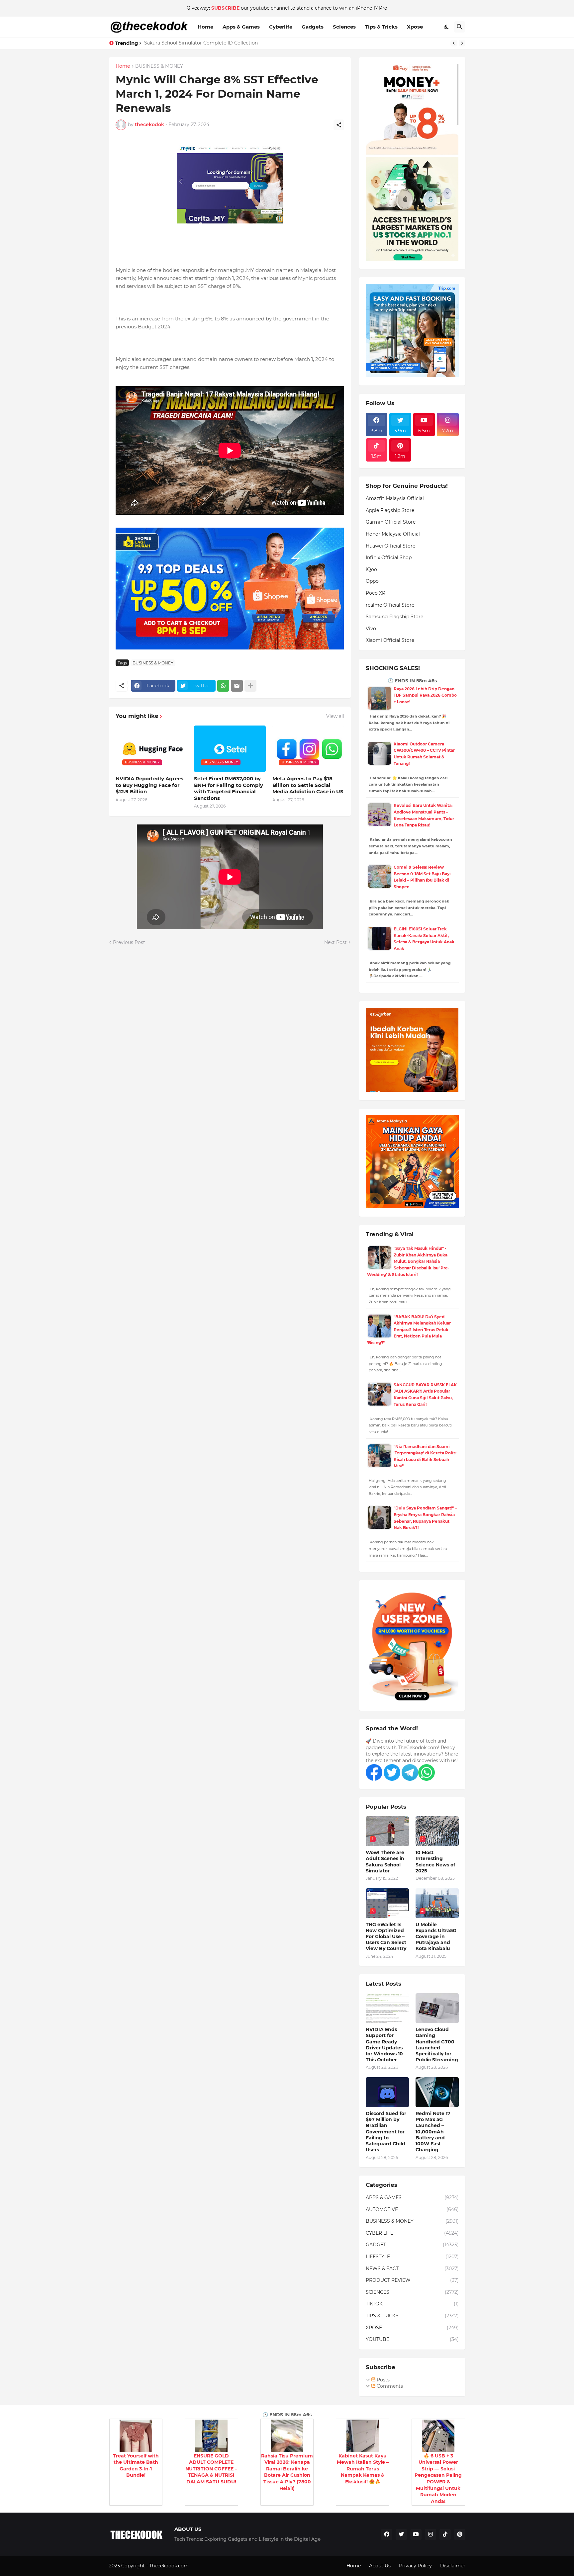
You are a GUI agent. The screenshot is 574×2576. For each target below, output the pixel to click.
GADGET (412, 2245)
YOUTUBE (412, 2339)
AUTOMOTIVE (412, 2209)
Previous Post (129, 942)
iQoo (371, 569)
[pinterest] (460, 2534)
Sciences (344, 27)
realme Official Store (390, 605)
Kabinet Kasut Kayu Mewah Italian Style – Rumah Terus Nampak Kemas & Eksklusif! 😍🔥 (363, 2469)
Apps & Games (241, 27)
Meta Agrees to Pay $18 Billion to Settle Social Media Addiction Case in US (308, 785)
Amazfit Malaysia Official (395, 498)
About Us (380, 2566)
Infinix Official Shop (389, 558)
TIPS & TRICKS (412, 2316)
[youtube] (416, 2534)
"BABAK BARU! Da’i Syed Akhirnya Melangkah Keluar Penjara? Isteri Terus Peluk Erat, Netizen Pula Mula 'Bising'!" (409, 1330)
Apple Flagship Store (390, 510)
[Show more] (250, 686)
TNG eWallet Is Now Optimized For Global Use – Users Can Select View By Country (386, 1937)
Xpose (415, 27)
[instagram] (430, 2534)
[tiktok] (445, 2534)
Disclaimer (453, 2566)
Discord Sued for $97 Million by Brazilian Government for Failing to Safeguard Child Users (386, 2132)
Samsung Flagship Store (394, 617)
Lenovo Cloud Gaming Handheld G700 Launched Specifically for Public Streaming (437, 2045)
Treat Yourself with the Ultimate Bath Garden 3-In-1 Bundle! (136, 2466)
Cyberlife (281, 27)
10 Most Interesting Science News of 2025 (435, 1862)
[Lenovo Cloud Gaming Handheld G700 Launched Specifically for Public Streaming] (437, 2008)
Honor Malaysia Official (393, 534)
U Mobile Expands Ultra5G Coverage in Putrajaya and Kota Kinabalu (436, 1937)
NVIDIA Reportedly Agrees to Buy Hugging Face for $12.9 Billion (149, 785)
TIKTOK (412, 2304)
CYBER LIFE (412, 2233)
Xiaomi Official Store (390, 640)
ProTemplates (206, 2566)
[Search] (460, 27)
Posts (383, 2380)
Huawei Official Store (390, 546)
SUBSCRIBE (225, 8)
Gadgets (313, 27)
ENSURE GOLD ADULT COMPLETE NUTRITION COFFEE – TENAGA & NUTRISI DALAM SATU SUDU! (211, 2469)
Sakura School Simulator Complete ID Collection (201, 43)
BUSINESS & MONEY (159, 66)
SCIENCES (412, 2292)
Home (205, 27)
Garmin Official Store (391, 522)
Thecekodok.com (170, 2566)
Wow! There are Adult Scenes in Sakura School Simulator (385, 1862)
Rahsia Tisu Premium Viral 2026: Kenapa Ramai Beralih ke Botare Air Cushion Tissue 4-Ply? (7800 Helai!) (287, 2472)
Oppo (372, 581)
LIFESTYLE (412, 2257)
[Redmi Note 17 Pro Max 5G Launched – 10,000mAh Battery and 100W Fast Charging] (437, 2092)
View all (335, 716)
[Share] (339, 125)
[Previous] (454, 43)
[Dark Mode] (447, 27)
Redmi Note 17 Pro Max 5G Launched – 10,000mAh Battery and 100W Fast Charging (433, 2132)
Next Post (335, 942)
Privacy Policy (415, 2566)
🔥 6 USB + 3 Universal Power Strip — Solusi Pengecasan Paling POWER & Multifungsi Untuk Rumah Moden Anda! (438, 2479)
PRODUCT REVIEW (412, 2280)
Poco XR (376, 593)
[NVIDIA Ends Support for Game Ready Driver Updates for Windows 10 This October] (387, 2008)
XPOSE (412, 2328)
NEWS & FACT (412, 2269)
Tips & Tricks (381, 27)
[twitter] (401, 2534)
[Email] (237, 686)
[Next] (462, 43)
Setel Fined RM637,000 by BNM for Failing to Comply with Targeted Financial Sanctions (229, 788)
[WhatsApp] (223, 686)
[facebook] (387, 2534)
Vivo (371, 629)
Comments (389, 2386)
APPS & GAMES (412, 2197)
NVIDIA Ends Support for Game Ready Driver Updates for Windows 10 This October (384, 2045)
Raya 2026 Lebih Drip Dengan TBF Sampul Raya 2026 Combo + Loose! (425, 695)
